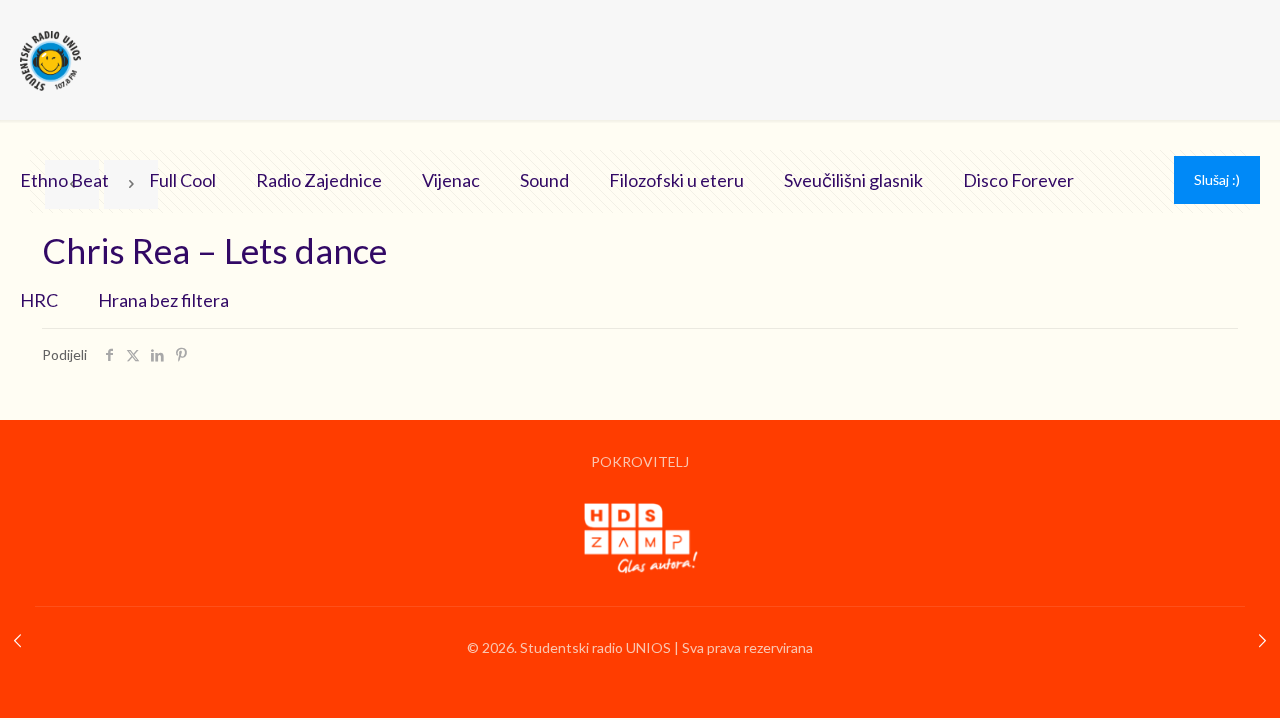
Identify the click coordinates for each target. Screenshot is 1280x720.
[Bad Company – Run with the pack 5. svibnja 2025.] (1262, 640)
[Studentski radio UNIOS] (50, 60)
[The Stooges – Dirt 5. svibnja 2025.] (17, 640)
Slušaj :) (1217, 179)
